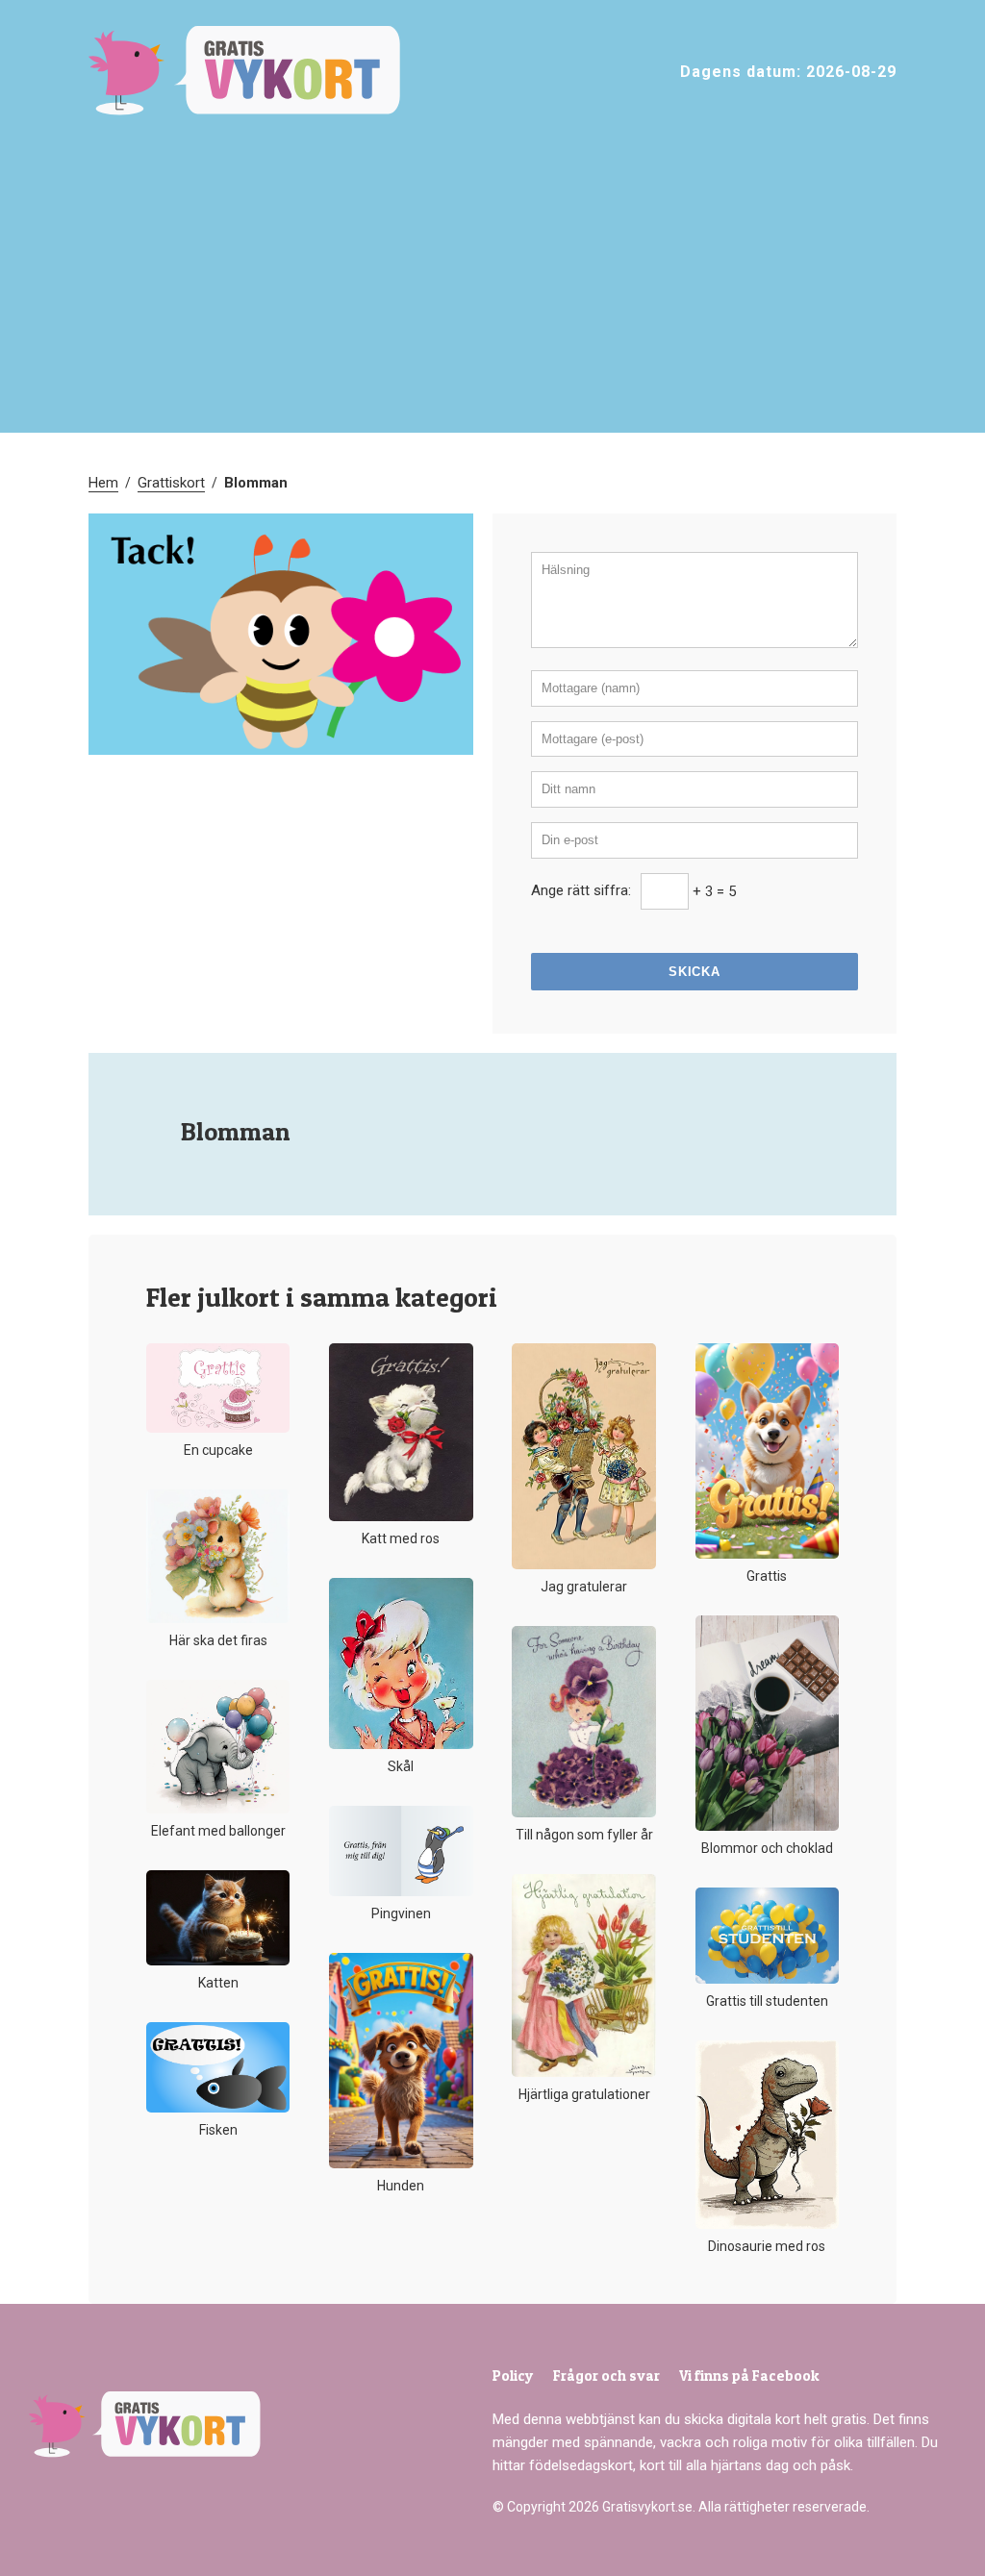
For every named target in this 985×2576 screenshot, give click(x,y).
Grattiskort (171, 483)
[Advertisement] (492, 288)
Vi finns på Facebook (749, 2376)
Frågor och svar (606, 2376)
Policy (513, 2376)
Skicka (694, 972)
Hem (103, 483)
